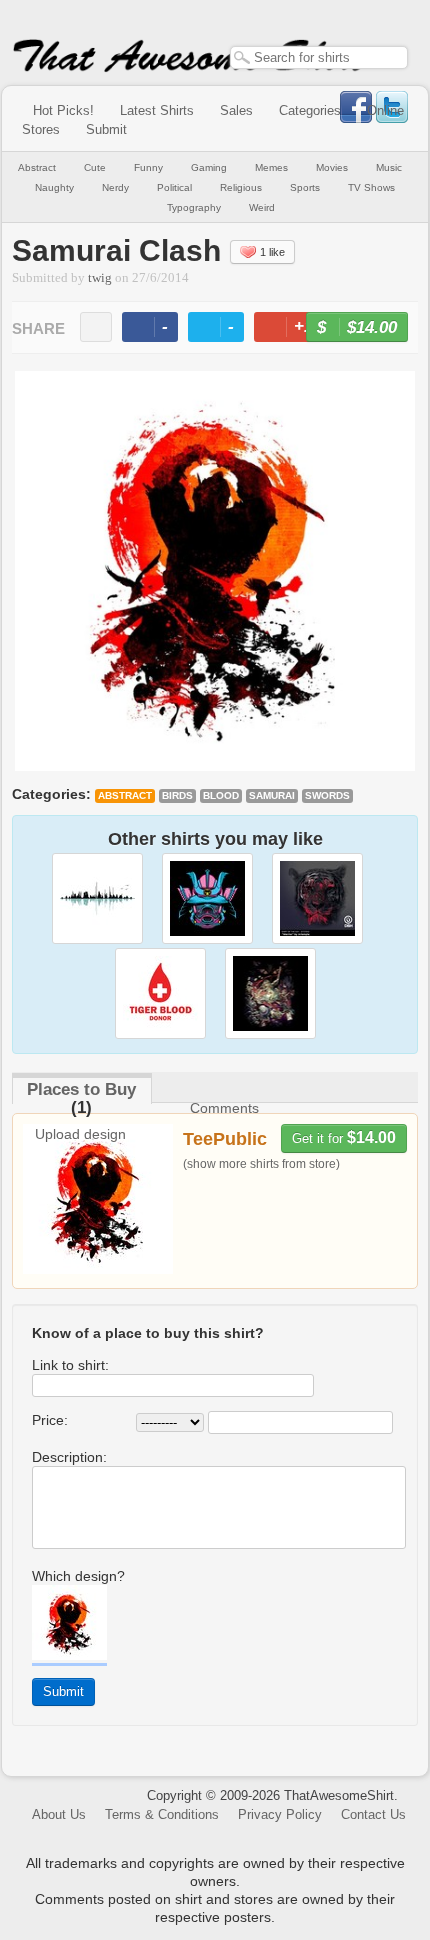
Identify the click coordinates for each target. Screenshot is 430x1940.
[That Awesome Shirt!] (190, 68)
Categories (310, 110)
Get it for (344, 1137)
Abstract (37, 167)
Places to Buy (81, 1089)
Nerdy (115, 187)
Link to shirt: (70, 1365)
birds (177, 795)
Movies (332, 167)
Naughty (54, 187)
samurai (272, 795)
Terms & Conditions (162, 1814)
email (96, 327)
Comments (224, 1108)
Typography (194, 207)
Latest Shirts (157, 110)
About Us (59, 1814)
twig (100, 278)
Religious (241, 187)
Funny (148, 167)
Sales (236, 110)
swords (327, 795)
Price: (50, 1420)
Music (389, 167)
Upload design (80, 1134)
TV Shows (371, 187)
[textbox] (319, 57)
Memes (271, 167)
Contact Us (373, 1814)
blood (221, 795)
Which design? (78, 1576)
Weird (262, 207)
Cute (95, 167)
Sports (305, 187)
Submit (106, 129)
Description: (69, 1457)
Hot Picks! (63, 110)
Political (174, 187)
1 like (272, 252)
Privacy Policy (280, 1814)
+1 (297, 329)
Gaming (209, 167)
